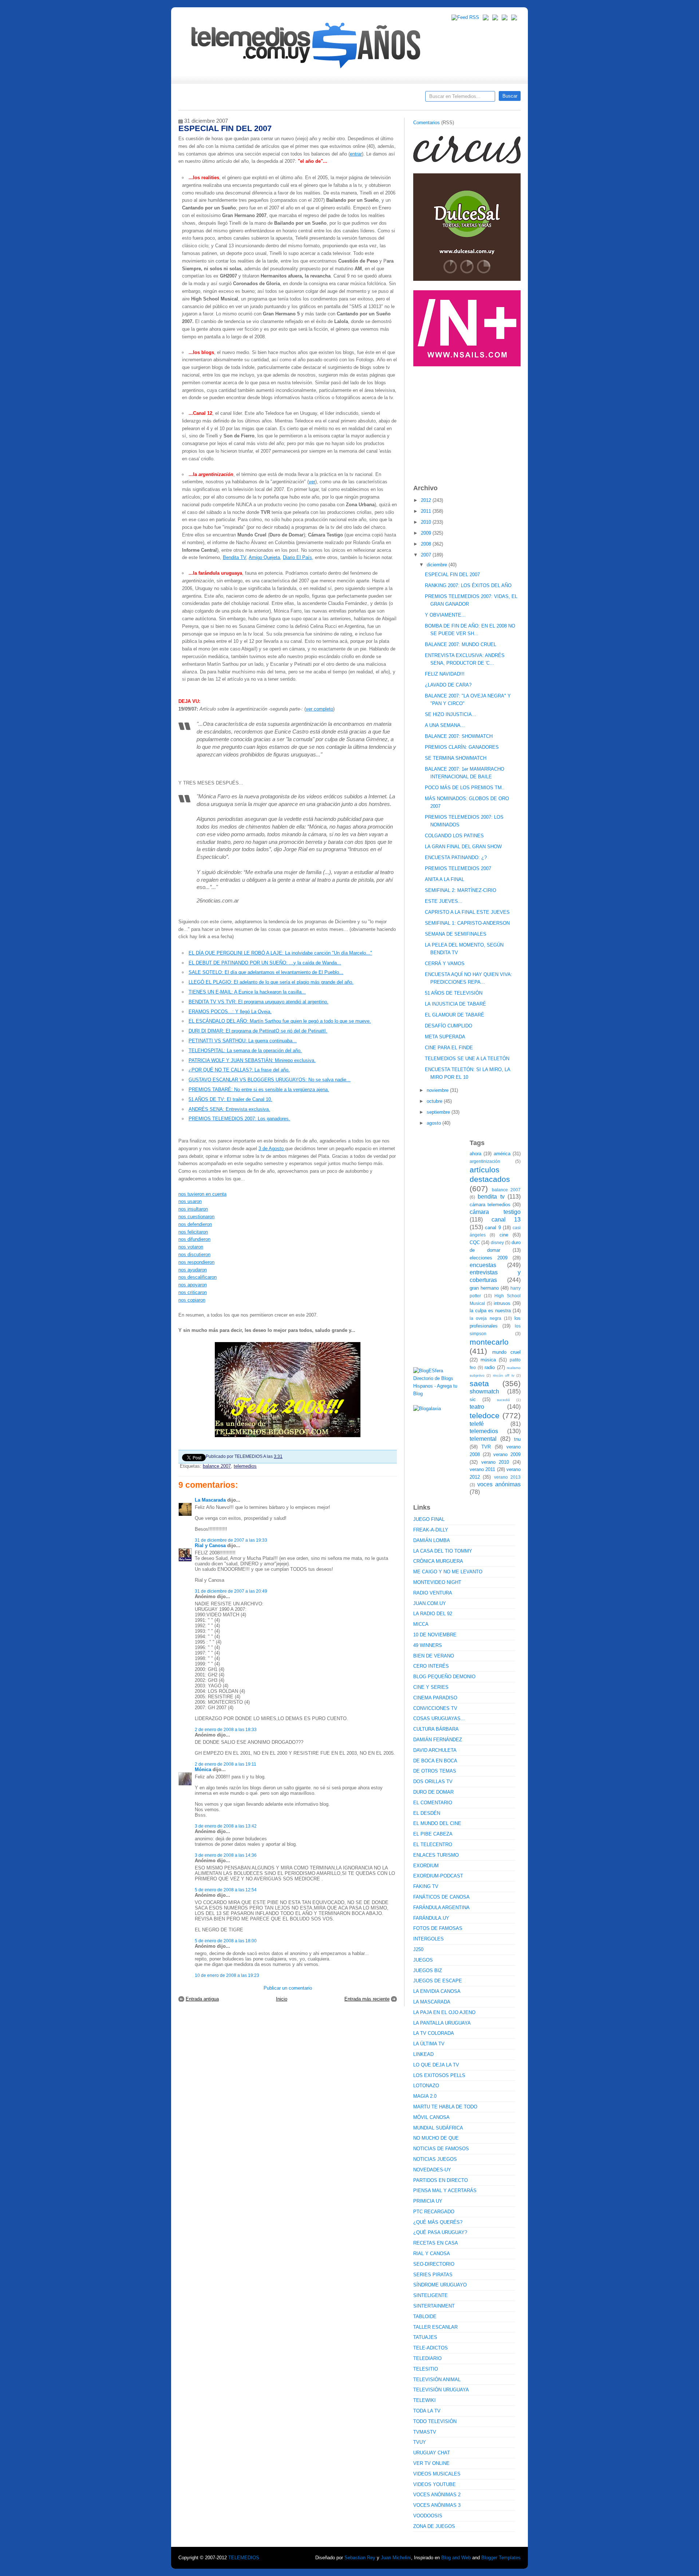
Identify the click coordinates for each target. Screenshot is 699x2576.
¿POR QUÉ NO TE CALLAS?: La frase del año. (239, 1070)
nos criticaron (193, 1292)
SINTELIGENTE (431, 2295)
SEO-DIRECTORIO (434, 2264)
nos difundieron (194, 1239)
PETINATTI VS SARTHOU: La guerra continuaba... (243, 1041)
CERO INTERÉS (431, 1666)
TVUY (420, 2442)
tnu (517, 1439)
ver (312, 482)
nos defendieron (195, 1224)
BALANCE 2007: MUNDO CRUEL (461, 644)
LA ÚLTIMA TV (429, 2044)
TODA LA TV (427, 2411)
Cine (321, 99)
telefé (477, 1424)
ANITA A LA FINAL (445, 879)
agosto (435, 1123)
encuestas (483, 1265)
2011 (427, 511)
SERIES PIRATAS (433, 2275)
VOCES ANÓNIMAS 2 (437, 2495)
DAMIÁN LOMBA (432, 1540)
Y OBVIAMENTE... (445, 615)
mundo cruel (507, 1352)
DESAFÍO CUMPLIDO (449, 1026)
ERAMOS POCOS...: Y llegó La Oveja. (230, 1012)
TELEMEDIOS (244, 2558)
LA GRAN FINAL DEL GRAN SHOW (463, 847)
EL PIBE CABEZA (433, 1834)
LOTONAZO (426, 2086)
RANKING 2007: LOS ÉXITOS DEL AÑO (468, 585)
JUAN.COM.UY (430, 1603)
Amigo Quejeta (264, 557)
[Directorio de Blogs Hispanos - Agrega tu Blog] (439, 1394)
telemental (483, 1439)
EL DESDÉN (427, 1813)
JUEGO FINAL (429, 1519)
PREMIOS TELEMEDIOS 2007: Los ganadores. (239, 1119)
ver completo (319, 709)
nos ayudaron (193, 1270)
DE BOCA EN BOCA (435, 1761)
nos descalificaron (198, 1277)
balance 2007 (217, 1466)
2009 (427, 533)
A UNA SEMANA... (445, 725)
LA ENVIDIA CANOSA (437, 1991)
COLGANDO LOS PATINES (454, 836)
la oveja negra (485, 1318)
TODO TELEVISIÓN (435, 2421)
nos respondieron (196, 1262)
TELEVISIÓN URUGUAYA (441, 2390)
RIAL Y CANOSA (432, 2253)
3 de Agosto (272, 1149)
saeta (479, 1383)
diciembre (438, 565)
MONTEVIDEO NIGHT (437, 1582)
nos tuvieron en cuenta (202, 1194)
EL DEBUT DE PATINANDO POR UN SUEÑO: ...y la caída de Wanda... (265, 963)
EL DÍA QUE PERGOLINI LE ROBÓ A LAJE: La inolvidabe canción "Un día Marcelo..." (280, 953)
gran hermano (484, 1288)
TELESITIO (426, 2369)
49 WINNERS (428, 1645)
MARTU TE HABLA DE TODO (445, 2107)
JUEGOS (423, 1960)
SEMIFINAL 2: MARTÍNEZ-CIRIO (461, 890)
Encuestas (353, 99)
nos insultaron (193, 1209)
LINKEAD (423, 2054)
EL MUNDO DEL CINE (437, 1823)
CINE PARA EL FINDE (449, 1048)
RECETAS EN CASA (436, 2243)
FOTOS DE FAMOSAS (438, 1928)
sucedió (503, 1400)
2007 (427, 555)
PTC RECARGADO (434, 2212)
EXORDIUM (426, 1866)
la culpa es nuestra (490, 1311)
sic (473, 1399)
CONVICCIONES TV (435, 1708)
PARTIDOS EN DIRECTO (441, 2180)
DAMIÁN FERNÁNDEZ (438, 1740)
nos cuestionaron (196, 1217)
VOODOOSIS (428, 2516)
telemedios (245, 1466)
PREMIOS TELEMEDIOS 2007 (458, 868)
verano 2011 (482, 1469)
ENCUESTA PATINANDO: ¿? (456, 858)
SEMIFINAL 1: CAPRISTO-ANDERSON (467, 923)
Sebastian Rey (360, 2558)
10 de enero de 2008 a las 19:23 (227, 1975)
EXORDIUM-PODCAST (438, 1876)
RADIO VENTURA (433, 1593)
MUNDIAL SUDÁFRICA (438, 2128)
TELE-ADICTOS (431, 2348)
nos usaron (190, 1201)
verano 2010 (495, 1462)
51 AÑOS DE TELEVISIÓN (454, 993)
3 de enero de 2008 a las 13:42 (226, 1826)
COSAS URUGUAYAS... (439, 1718)
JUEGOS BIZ (428, 1971)
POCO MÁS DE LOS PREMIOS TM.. (465, 788)
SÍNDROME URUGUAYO (440, 2285)
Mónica (203, 1769)
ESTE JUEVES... (444, 901)
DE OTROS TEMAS (435, 1771)
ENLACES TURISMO (436, 1855)
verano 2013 (507, 1477)
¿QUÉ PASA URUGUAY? (440, 2232)
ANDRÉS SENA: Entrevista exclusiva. (229, 1109)
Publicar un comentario (288, 1988)
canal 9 (493, 1228)
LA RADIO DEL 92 (433, 1614)
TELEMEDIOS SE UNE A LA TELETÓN (467, 1059)
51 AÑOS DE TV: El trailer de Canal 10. (230, 1099)
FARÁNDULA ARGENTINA (441, 1908)
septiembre (439, 1112)
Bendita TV (234, 557)
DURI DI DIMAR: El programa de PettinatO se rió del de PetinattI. (258, 1031)
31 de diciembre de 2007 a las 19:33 (231, 1540)
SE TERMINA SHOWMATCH (456, 758)
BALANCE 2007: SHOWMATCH (459, 736)
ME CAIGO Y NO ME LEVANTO (448, 1572)
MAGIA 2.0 (425, 2096)
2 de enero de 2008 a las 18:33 (226, 1729)
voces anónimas (499, 1484)
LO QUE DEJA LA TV (436, 2065)
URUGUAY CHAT (432, 2453)
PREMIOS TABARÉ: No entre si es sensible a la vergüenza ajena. (259, 1090)
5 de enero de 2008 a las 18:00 (226, 1941)
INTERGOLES (429, 1939)
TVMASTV (425, 2432)
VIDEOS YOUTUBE (435, 2484)
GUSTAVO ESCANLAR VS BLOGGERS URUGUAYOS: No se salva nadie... (270, 1080)
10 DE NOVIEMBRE (435, 1635)
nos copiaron (192, 1300)
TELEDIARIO (427, 2358)
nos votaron (191, 1247)
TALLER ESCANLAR (435, 2327)
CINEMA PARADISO (435, 1698)
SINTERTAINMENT (434, 2306)
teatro (477, 1407)
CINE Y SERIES (431, 1687)
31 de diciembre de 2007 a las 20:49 (231, 1591)
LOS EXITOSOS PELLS (439, 2075)
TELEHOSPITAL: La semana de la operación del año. (245, 1051)
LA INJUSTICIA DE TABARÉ (455, 1004)
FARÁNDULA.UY (431, 1918)
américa (502, 1154)
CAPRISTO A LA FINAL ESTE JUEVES (467, 912)
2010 (427, 522)
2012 (427, 500)
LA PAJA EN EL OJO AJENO (444, 2012)
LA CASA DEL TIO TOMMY (443, 1551)
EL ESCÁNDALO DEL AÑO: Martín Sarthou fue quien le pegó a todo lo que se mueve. (280, 1021)
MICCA (421, 1624)
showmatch (484, 1391)
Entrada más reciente (367, 1999)
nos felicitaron (193, 1232)
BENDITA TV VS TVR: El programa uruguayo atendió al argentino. (258, 1002)
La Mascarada (210, 1500)
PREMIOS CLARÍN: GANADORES (462, 747)
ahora (475, 1154)
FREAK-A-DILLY (431, 1530)
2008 (427, 544)
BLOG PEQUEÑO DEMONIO (444, 1677)
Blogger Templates (501, 2558)
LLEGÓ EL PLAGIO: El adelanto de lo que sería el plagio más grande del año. (271, 982)
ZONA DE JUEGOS (434, 2526)
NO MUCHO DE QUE (436, 2138)
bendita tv (491, 1197)
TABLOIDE (425, 2317)
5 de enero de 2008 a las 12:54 (226, 1890)
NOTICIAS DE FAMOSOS (441, 2149)
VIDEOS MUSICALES (437, 2474)
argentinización (485, 1161)
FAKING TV (426, 1886)
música (488, 1360)
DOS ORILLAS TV (433, 1781)
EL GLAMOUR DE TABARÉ (455, 1015)
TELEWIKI (424, 2400)
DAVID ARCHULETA (435, 1750)
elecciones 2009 (489, 1258)
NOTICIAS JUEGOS (435, 2159)
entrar (356, 154)
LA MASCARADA (432, 2002)
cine (504, 1235)
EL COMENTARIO (433, 1803)
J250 (418, 1949)
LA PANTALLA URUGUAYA (442, 2023)
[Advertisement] (468, 422)
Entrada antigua (202, 1999)
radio (490, 1367)
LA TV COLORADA (434, 2033)
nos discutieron (194, 1254)
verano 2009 (507, 1454)
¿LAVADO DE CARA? (448, 685)
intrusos (502, 1303)
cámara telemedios (490, 1205)
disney (497, 1242)
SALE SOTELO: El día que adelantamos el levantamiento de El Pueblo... (266, 972)
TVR (486, 1447)
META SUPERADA (445, 1037)
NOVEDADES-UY (432, 2170)
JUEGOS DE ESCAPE (438, 1981)
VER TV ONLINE (431, 2463)
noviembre (438, 1090)
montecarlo (489, 1342)
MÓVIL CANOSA (431, 2117)
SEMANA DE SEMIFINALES (456, 934)
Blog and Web (456, 2558)
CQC (475, 1242)
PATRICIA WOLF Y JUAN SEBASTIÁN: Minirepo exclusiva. (252, 1060)
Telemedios (398, 99)
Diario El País (297, 557)
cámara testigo (495, 1212)
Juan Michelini (396, 2558)
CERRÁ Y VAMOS (445, 963)
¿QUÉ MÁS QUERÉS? (438, 2222)
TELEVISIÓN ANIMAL (437, 2380)
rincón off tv (504, 1375)
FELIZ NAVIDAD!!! (445, 674)
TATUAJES (425, 2337)
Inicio (282, 1999)
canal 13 (506, 1220)
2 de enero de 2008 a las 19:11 (226, 1764)
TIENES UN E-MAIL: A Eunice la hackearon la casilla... (247, 992)
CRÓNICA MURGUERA (438, 1561)
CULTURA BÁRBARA (436, 1729)
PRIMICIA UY (428, 2201)
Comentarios (426, 123)
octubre (435, 1101)
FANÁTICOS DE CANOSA (441, 1897)
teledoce (485, 1415)
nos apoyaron (193, 1285)
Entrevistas (272, 99)
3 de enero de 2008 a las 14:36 (226, 1855)
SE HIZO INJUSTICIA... (451, 714)
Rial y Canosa (210, 1545)
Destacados (208, 99)
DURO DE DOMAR (433, 1792)
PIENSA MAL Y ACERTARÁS (445, 2190)
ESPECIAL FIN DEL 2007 (452, 575)
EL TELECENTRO (433, 1845)
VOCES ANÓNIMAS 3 (437, 2505)
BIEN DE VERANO (434, 1656)
